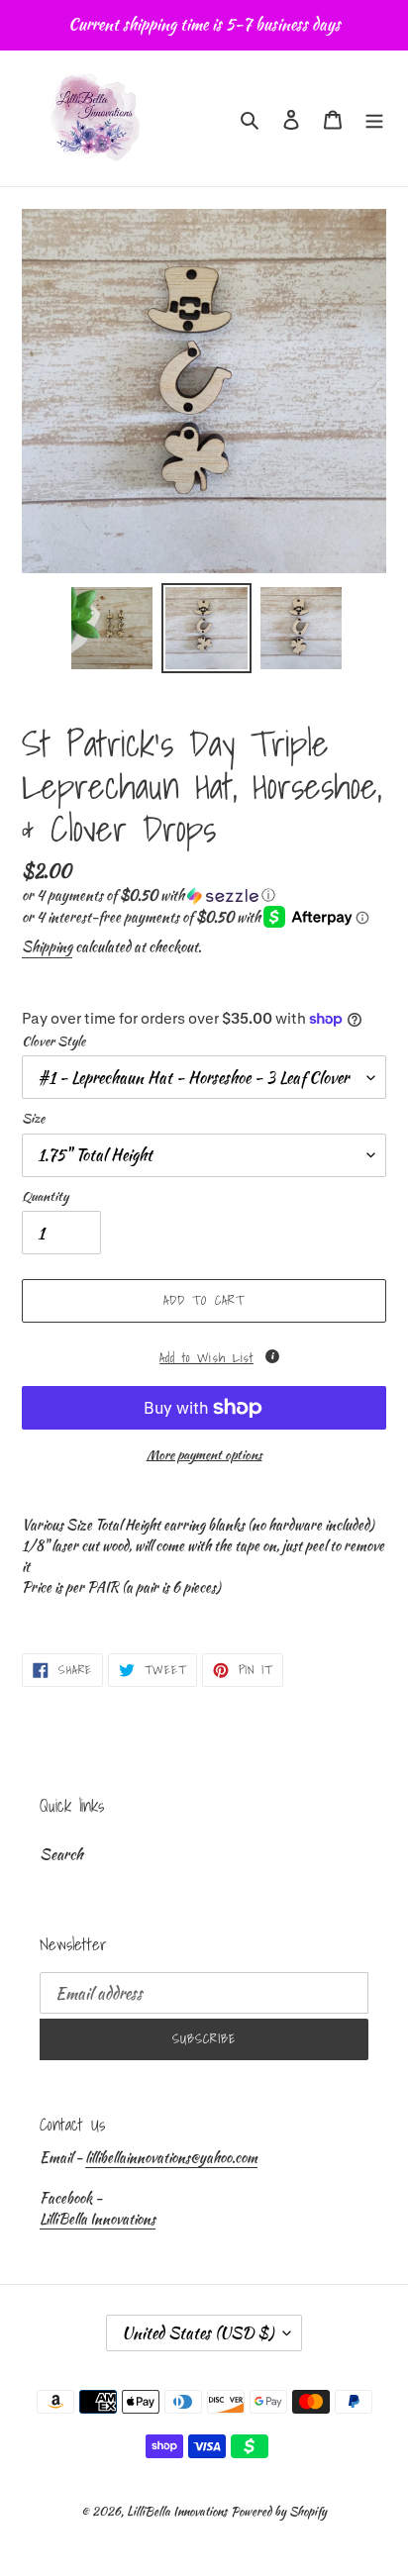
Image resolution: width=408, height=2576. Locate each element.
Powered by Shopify (279, 2511)
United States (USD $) (198, 2333)
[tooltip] (272, 1356)
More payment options (204, 1455)
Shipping (47, 946)
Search (61, 1854)
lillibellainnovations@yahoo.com (171, 2157)
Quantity (45, 1196)
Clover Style (53, 1041)
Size (33, 1118)
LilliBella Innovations (98, 2219)
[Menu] (374, 118)
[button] (149, 895)
